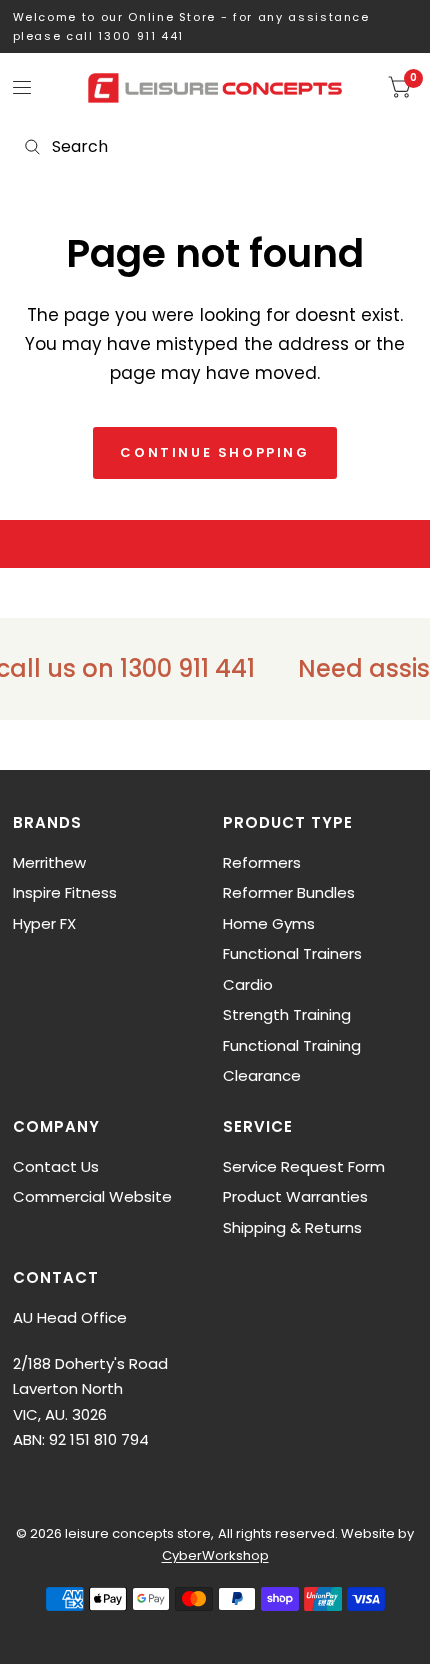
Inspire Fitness (65, 892)
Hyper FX (44, 923)
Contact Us (56, 1166)
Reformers (262, 862)
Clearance (262, 1075)
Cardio (248, 984)
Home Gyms (269, 923)
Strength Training (287, 1014)
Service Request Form (304, 1166)
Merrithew (49, 862)
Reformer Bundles (289, 892)
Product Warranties (295, 1196)
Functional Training (292, 1045)
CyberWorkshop (215, 1555)
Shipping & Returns (292, 1227)
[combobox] (215, 147)
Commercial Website (92, 1196)
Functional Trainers (292, 953)
